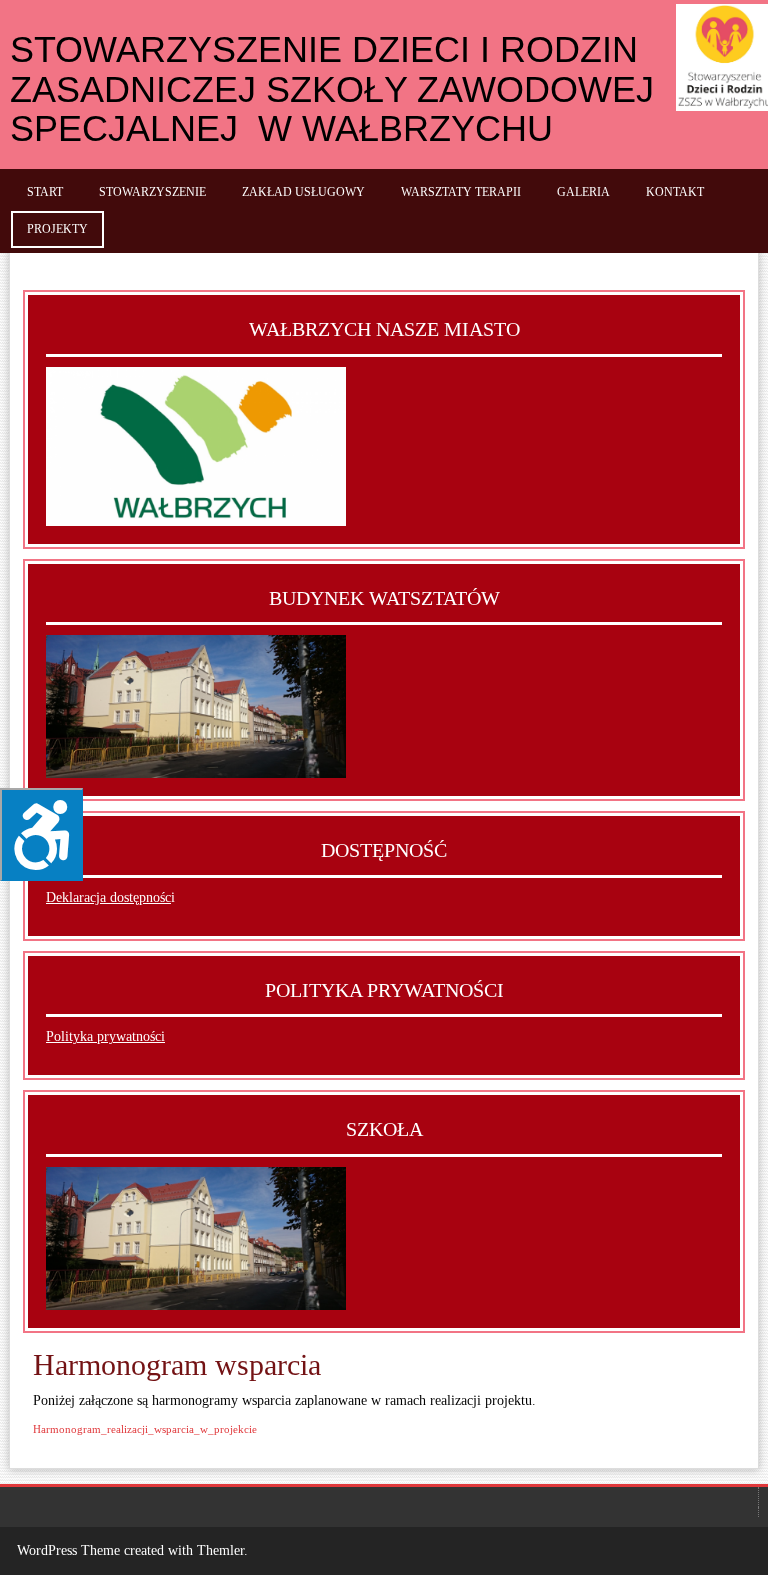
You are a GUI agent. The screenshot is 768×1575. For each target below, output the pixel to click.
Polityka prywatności (105, 1036)
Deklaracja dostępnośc (108, 897)
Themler (220, 1550)
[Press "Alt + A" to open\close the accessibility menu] (41, 834)
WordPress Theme (68, 1550)
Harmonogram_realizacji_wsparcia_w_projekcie (145, 1429)
